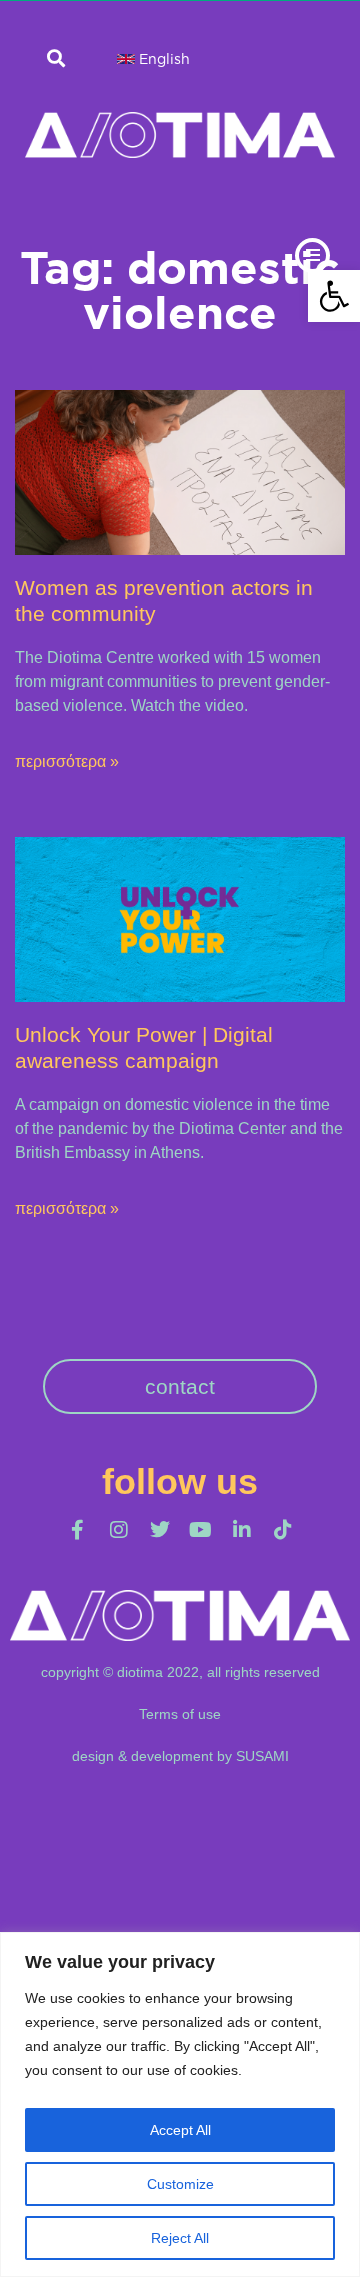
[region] (180, 2104)
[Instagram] (119, 1530)
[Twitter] (160, 1530)
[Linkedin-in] (242, 1530)
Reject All (180, 2238)
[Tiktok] (283, 1530)
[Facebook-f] (78, 1530)
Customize (180, 2184)
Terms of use (180, 1714)
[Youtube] (201, 1530)
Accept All (180, 2130)
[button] (334, 296)
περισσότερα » (67, 761)
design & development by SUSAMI (180, 1756)
